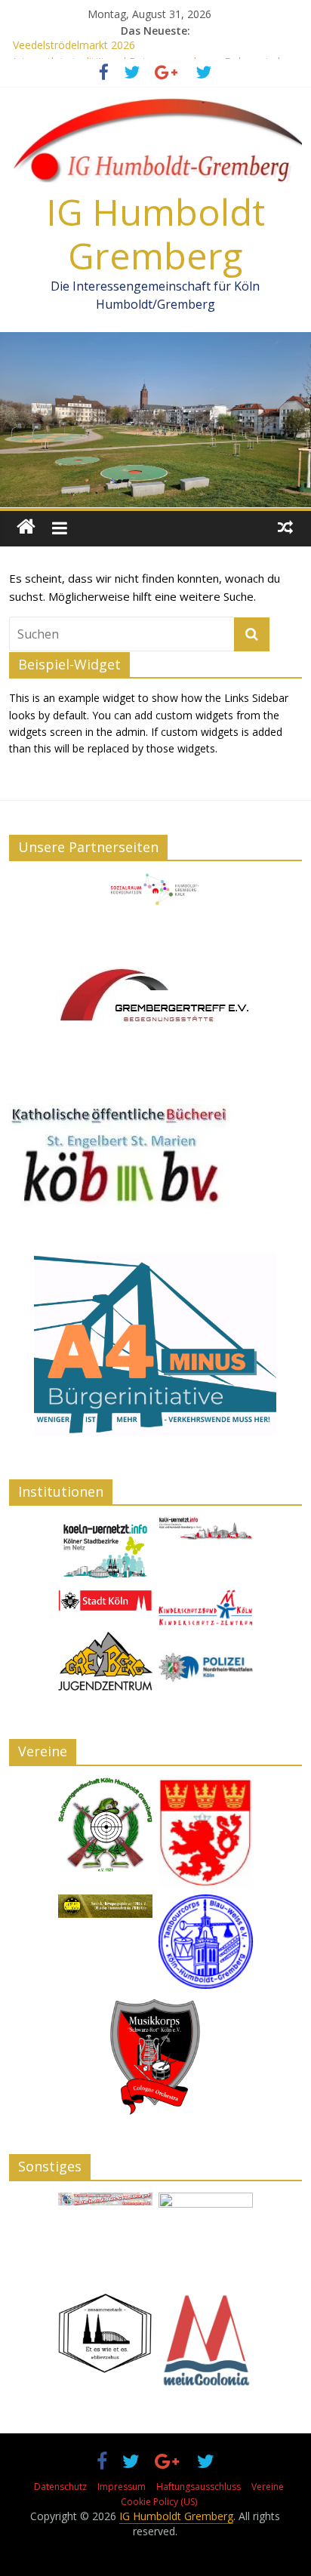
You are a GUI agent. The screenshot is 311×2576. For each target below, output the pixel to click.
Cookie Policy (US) (159, 2502)
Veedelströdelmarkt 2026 (74, 48)
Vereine (268, 2487)
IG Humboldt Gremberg (155, 234)
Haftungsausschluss (199, 2487)
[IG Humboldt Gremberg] (26, 527)
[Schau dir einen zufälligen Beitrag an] (285, 527)
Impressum (122, 2487)
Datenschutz (60, 2487)
